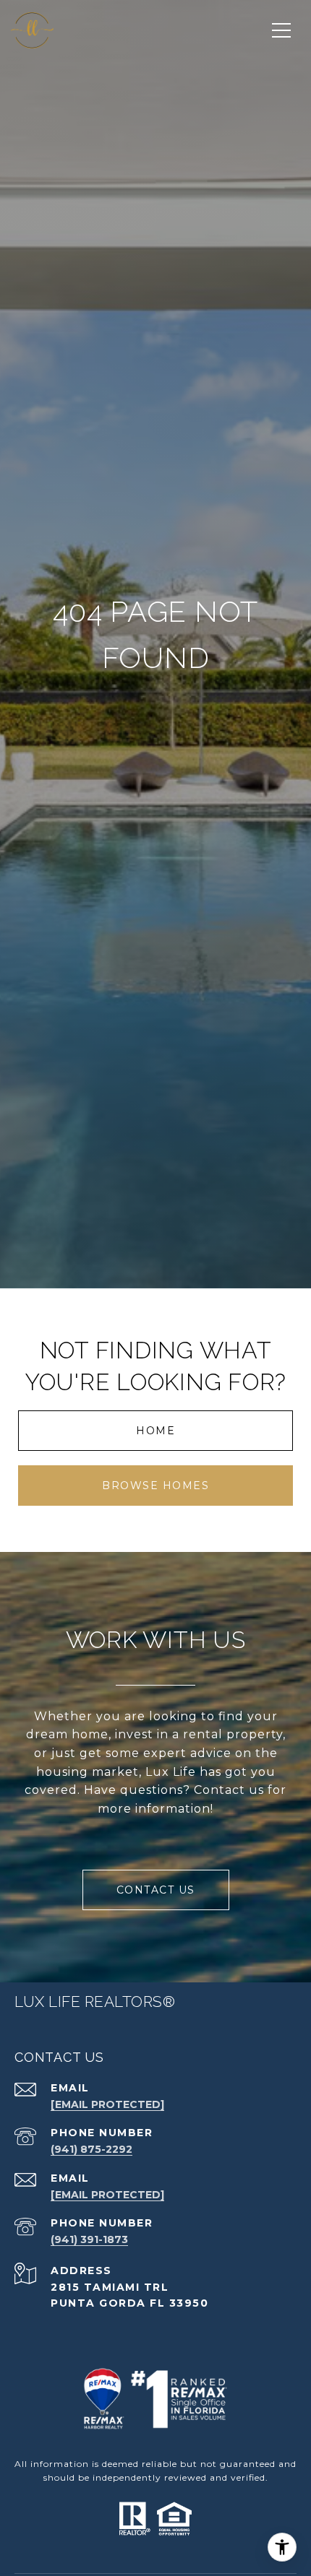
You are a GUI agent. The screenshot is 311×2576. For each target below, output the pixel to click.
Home (155, 1431)
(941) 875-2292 (91, 2149)
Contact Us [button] (156, 1890)
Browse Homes (155, 1486)
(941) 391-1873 (89, 2239)
